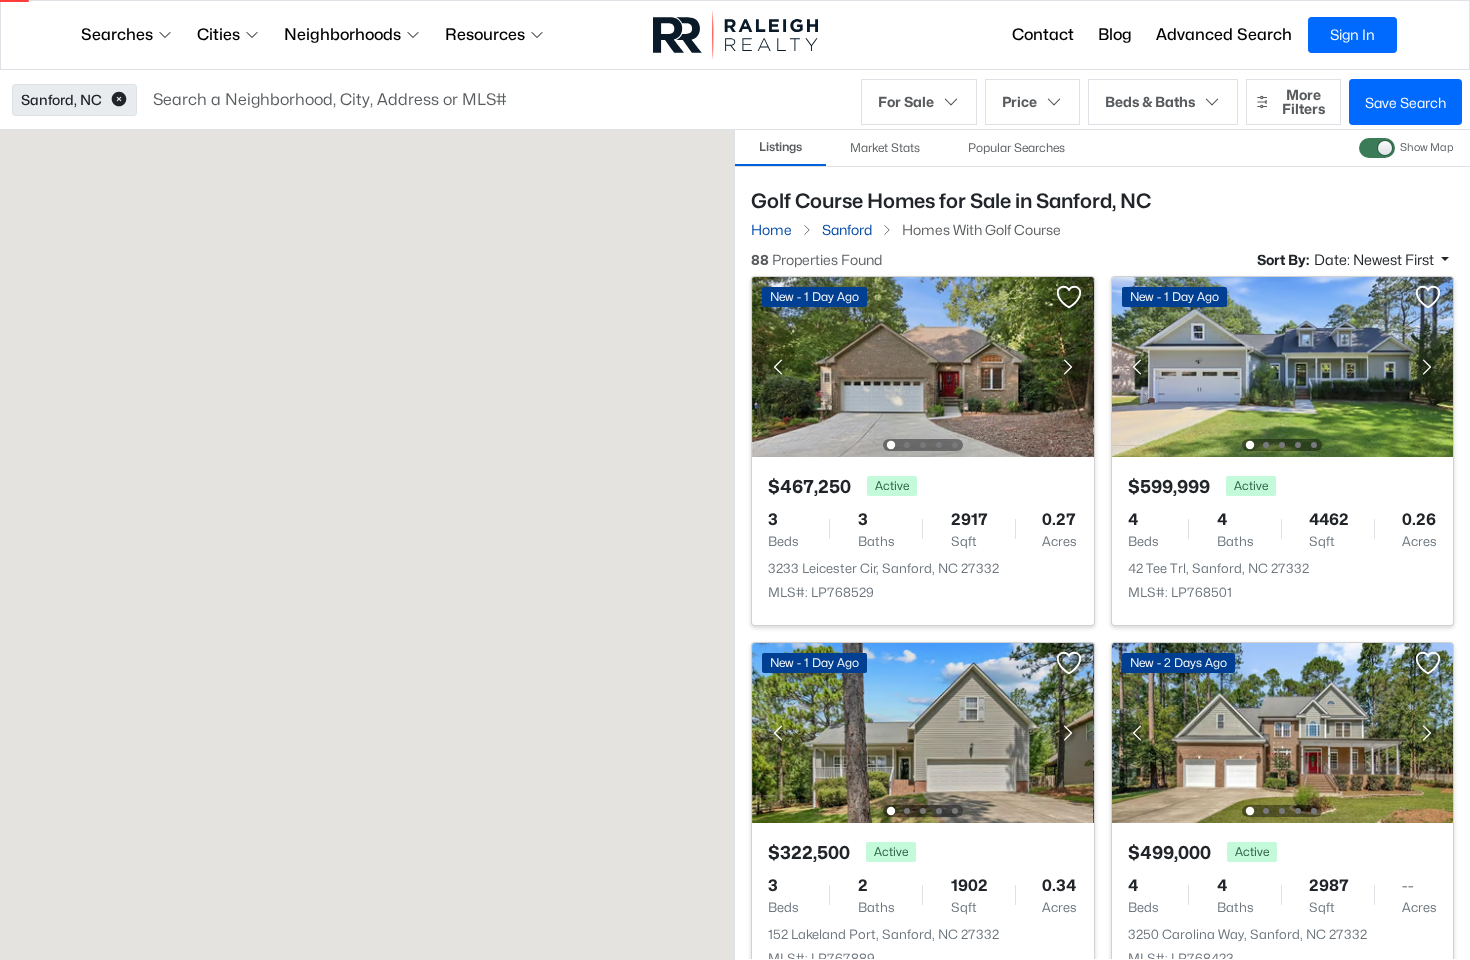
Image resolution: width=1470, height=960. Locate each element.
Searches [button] (117, 34)
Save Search (1405, 102)
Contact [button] (1043, 34)
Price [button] (1019, 101)
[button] (119, 100)
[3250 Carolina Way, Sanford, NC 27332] (1282, 731)
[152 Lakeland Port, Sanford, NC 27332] (923, 731)
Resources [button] (485, 34)
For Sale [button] (906, 101)
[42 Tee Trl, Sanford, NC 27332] (1282, 365)
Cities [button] (218, 34)
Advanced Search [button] (1224, 34)
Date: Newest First (1375, 259)
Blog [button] (1115, 34)
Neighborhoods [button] (342, 34)
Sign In (1352, 34)
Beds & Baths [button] (1150, 101)
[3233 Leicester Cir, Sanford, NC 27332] (923, 365)
